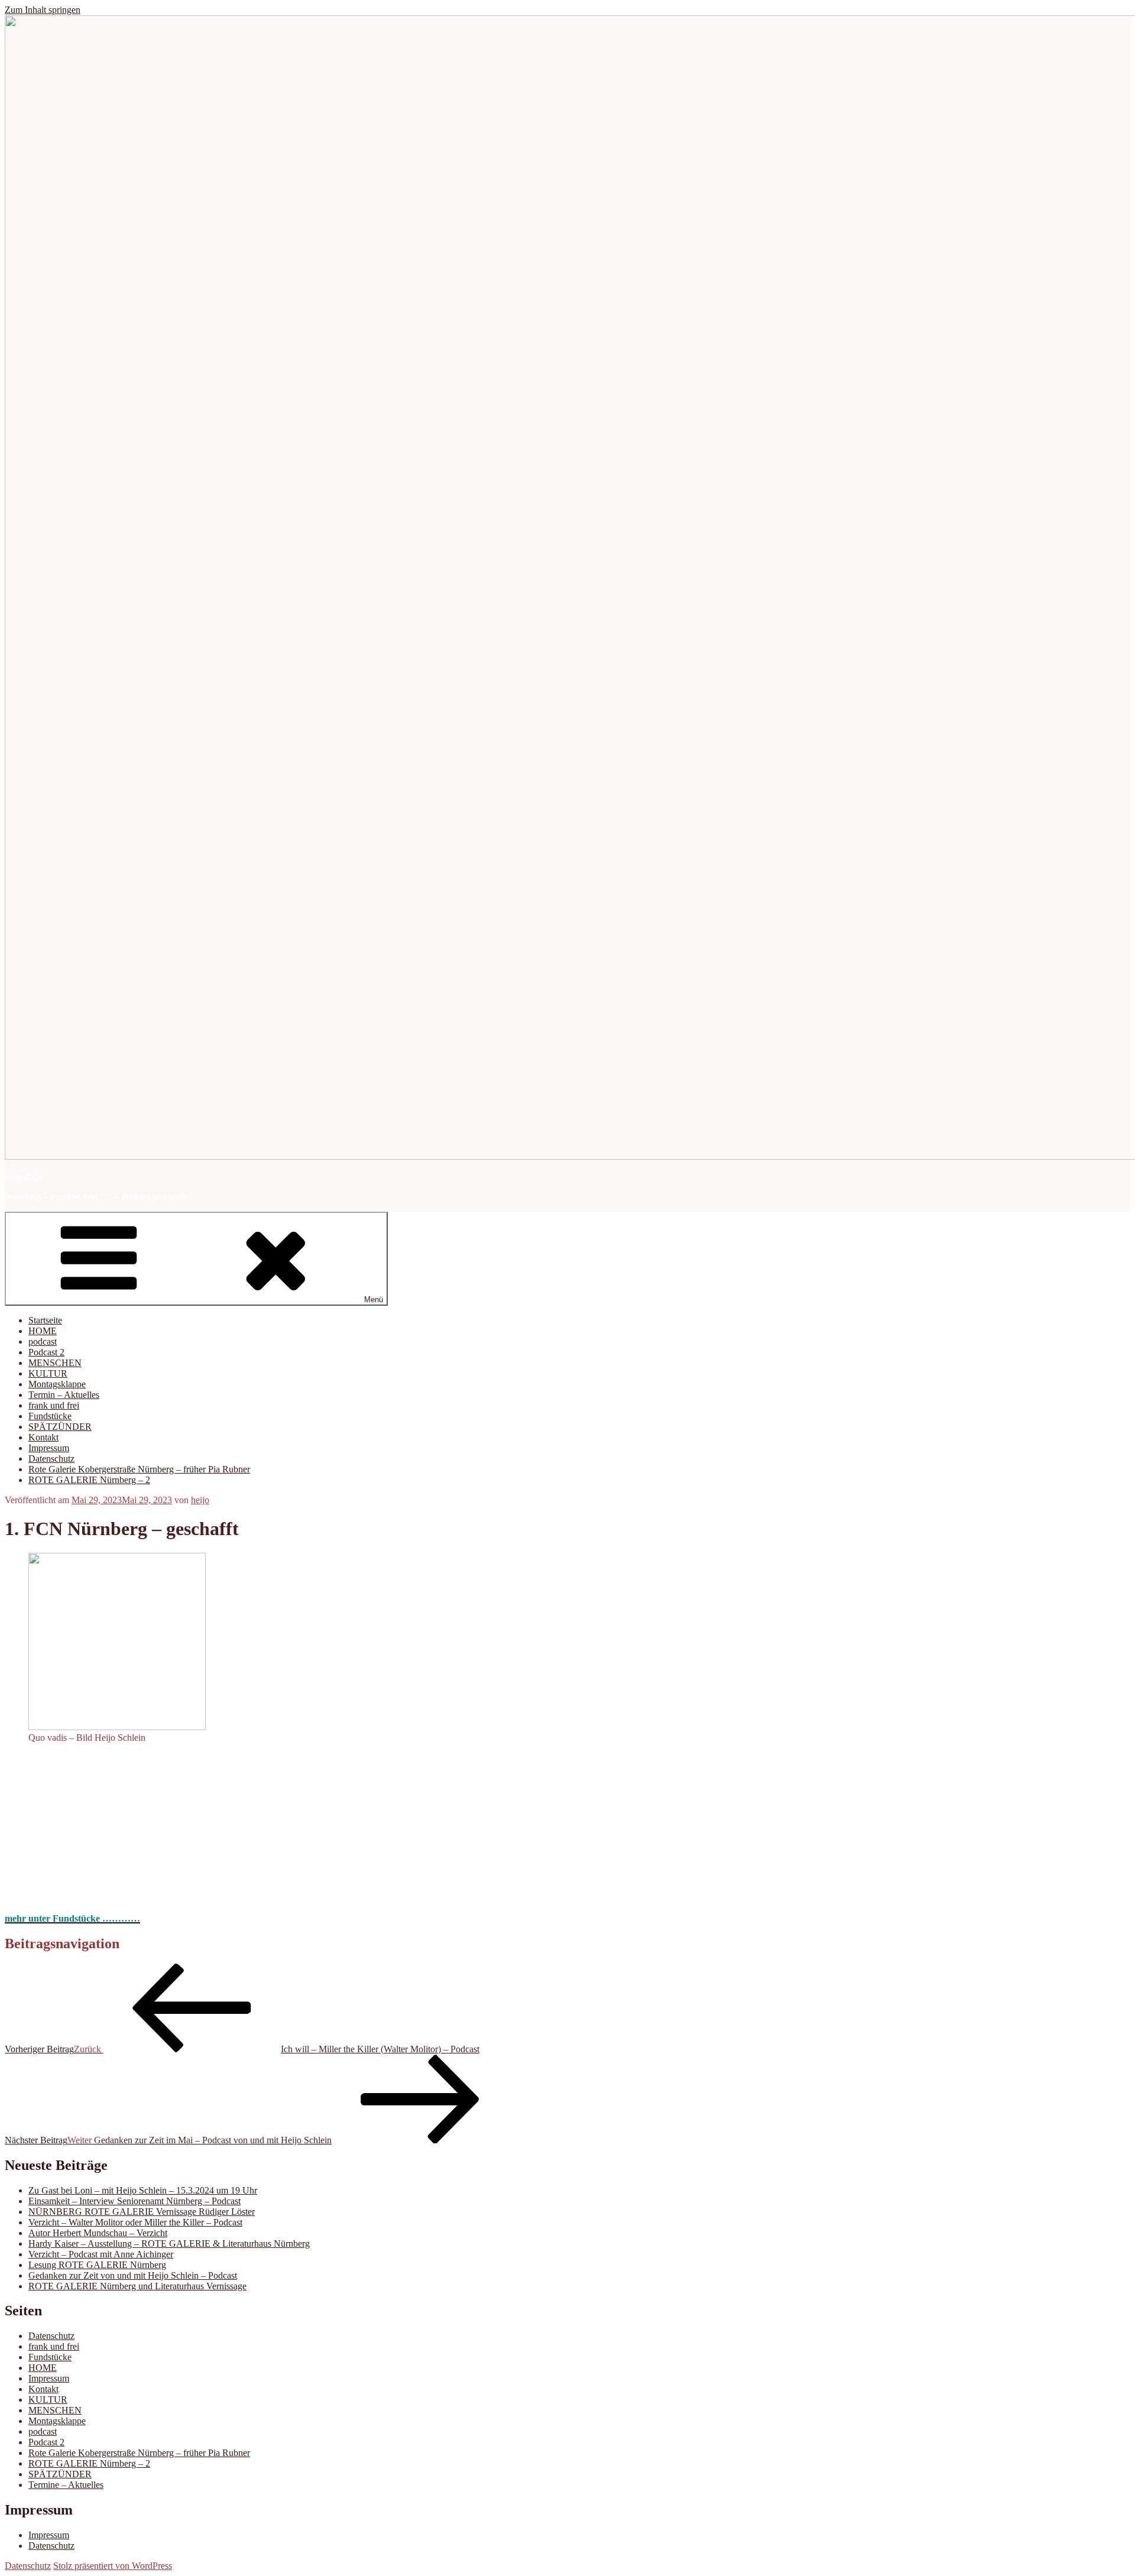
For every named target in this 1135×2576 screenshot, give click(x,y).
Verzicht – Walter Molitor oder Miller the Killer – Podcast (135, 2222)
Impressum (49, 1448)
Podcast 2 (46, 1352)
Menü (374, 1300)
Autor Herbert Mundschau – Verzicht (98, 2233)
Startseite (45, 1320)
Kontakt (43, 1437)
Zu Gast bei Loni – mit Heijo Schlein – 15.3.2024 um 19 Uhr (143, 2190)
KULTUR (48, 1373)
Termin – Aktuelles (64, 1395)
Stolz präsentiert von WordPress (113, 2566)
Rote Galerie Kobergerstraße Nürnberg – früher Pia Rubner (139, 1469)
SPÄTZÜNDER (60, 1427)
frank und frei (54, 1405)
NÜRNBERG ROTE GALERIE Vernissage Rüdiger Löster (142, 2212)
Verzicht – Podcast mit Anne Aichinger (101, 2254)
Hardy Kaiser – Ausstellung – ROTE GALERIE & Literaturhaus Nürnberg (169, 2244)
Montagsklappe (57, 1384)
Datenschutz (51, 1459)
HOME (43, 1331)
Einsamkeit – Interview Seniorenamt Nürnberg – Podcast (134, 2201)
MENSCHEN (55, 1363)
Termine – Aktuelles (66, 2485)
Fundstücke (50, 1416)
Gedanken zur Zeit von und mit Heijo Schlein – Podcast (133, 2275)
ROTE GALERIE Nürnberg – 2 (89, 1480)
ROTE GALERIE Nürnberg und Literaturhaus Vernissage (137, 2286)
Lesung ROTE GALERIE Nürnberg (97, 2265)
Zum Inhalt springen (43, 10)
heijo (200, 1500)
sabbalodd (24, 1177)
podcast (43, 1341)
